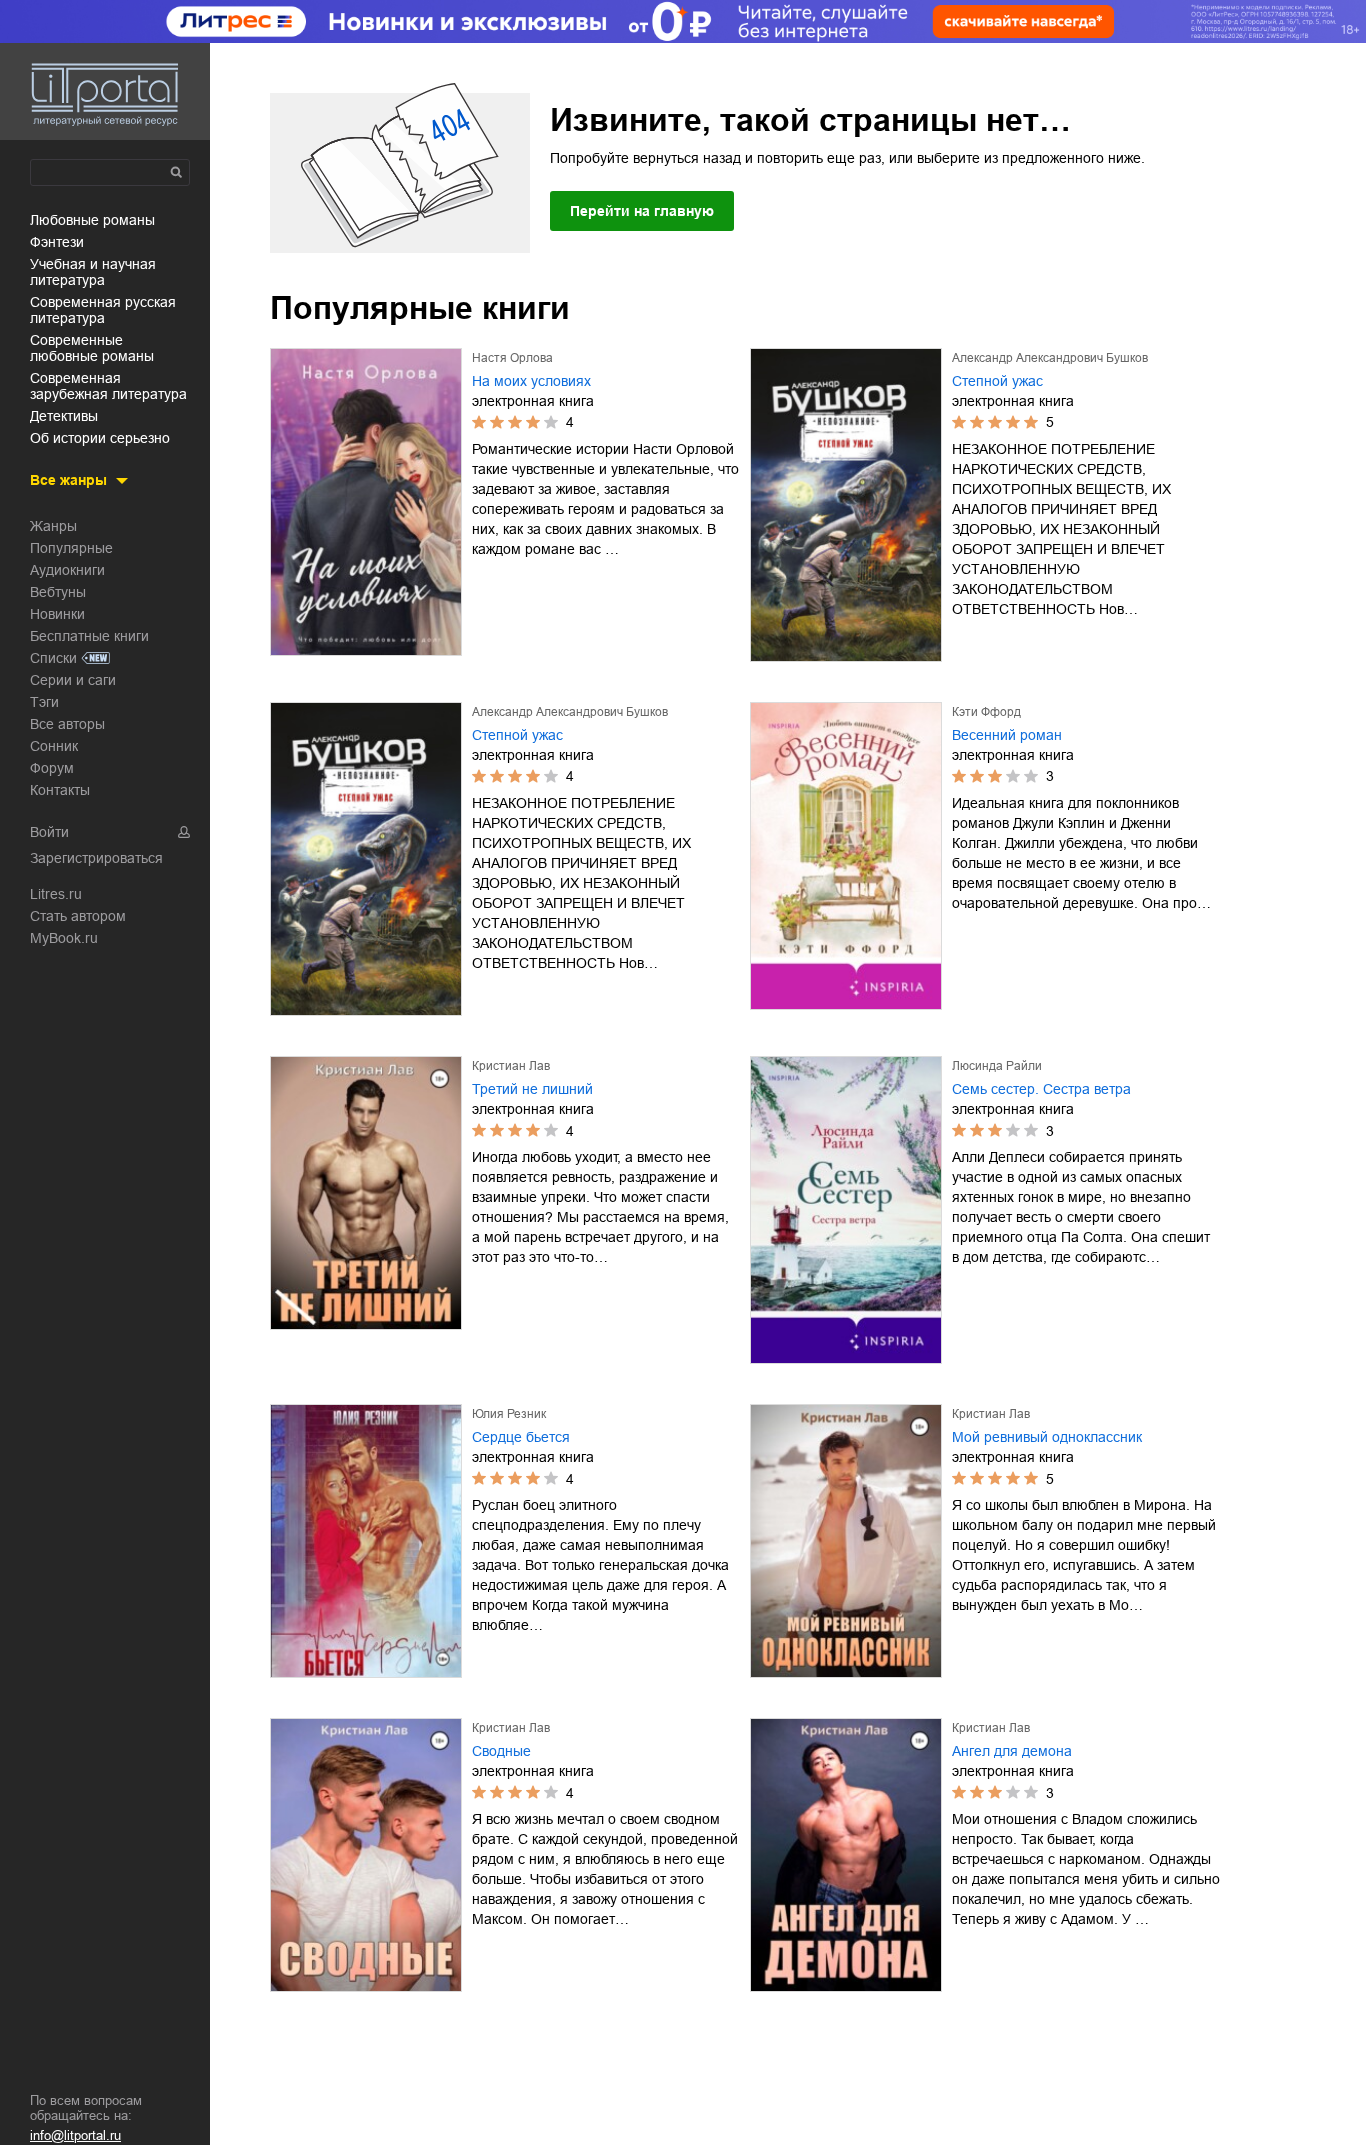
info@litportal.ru (75, 2135)
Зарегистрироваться (96, 858)
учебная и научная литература (93, 272)
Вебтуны (58, 592)
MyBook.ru (64, 938)
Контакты (60, 790)
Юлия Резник (509, 1414)
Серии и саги (73, 680)
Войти (49, 832)
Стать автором (78, 916)
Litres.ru (56, 894)
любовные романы (92, 220)
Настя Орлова (512, 358)
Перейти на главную (642, 211)
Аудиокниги (67, 570)
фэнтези (57, 242)
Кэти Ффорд (986, 712)
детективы (64, 416)
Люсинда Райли (997, 1066)
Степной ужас (997, 381)
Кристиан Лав (511, 1066)
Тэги (44, 702)
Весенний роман (1007, 735)
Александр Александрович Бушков (1050, 358)
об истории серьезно (100, 438)
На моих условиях (531, 381)
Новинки (57, 614)
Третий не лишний (532, 1089)
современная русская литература (103, 310)
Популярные (71, 548)
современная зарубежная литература (108, 386)
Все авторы (67, 724)
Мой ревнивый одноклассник (1047, 1437)
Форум (52, 768)
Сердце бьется (521, 1437)
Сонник (54, 746)
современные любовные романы (92, 348)
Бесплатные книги (89, 636)
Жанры (53, 526)
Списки (53, 658)
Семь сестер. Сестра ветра (1041, 1089)
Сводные (501, 1751)
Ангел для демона (1012, 1751)
